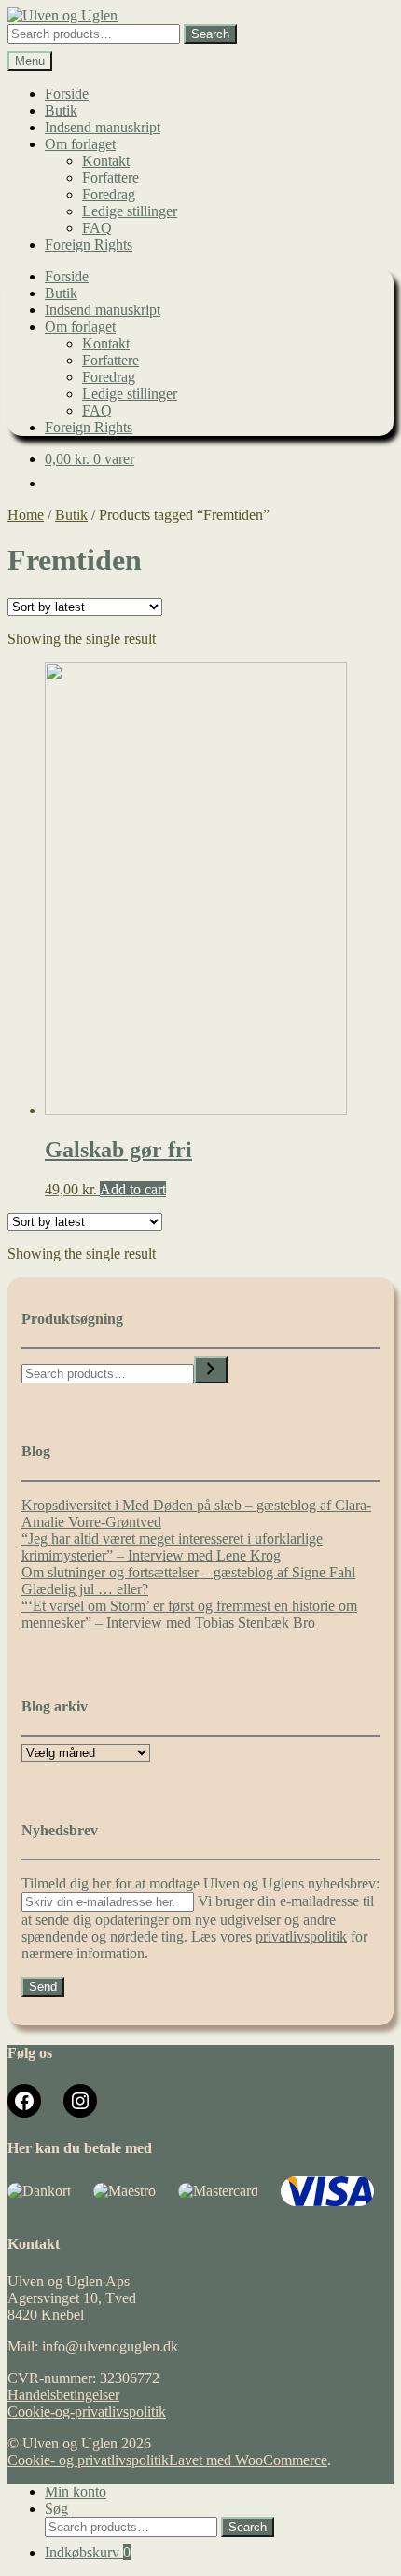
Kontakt (106, 161)
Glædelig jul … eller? (85, 1589)
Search (210, 34)
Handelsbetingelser (63, 2395)
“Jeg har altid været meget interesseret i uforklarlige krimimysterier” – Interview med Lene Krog (172, 1547)
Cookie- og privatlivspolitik (88, 2460)
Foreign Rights (89, 245)
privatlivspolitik (301, 1936)
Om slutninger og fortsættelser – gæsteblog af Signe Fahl (188, 1572)
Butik (61, 110)
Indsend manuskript (103, 127)
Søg (56, 2508)
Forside (67, 94)
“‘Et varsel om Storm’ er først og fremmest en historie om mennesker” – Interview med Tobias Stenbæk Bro (189, 1614)
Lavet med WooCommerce (248, 2460)
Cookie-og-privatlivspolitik (87, 2412)
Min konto (76, 2492)
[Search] (211, 1370)
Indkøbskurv (88, 2552)
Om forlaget (80, 144)
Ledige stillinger (130, 211)
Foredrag (109, 194)
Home (26, 515)
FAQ (97, 228)
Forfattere (111, 177)
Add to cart (133, 1189)
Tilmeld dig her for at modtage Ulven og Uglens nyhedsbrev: (200, 1883)
